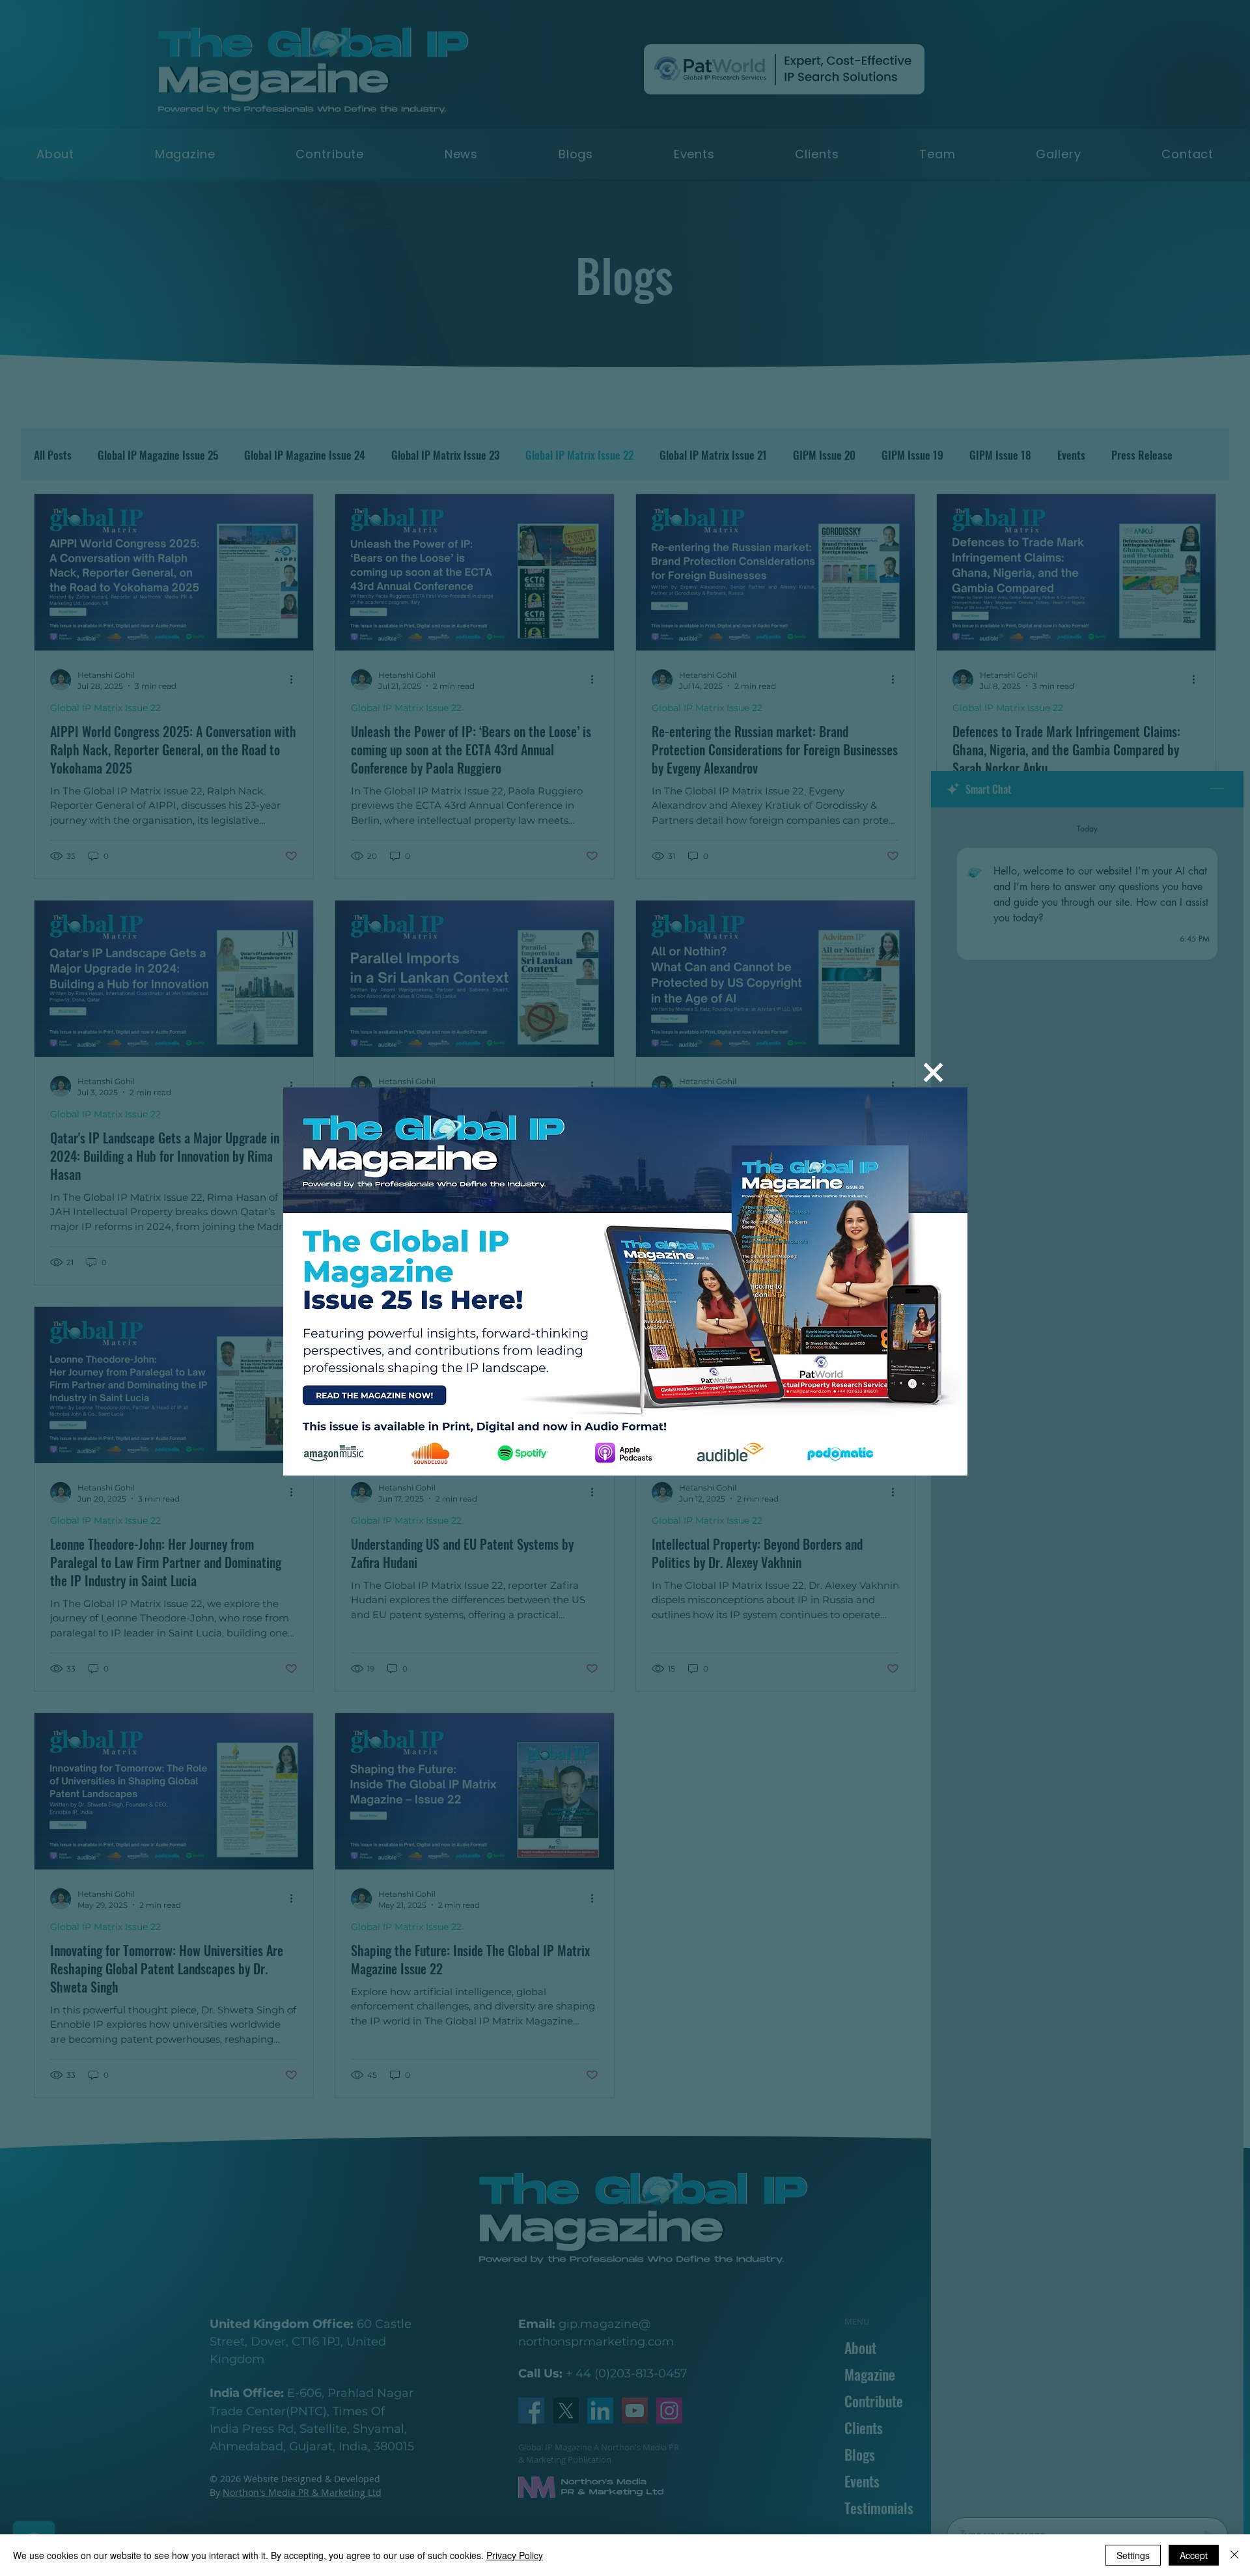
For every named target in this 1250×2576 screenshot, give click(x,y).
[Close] (1234, 2555)
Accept (1194, 2555)
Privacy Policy (515, 2555)
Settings (1133, 2555)
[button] (933, 1072)
